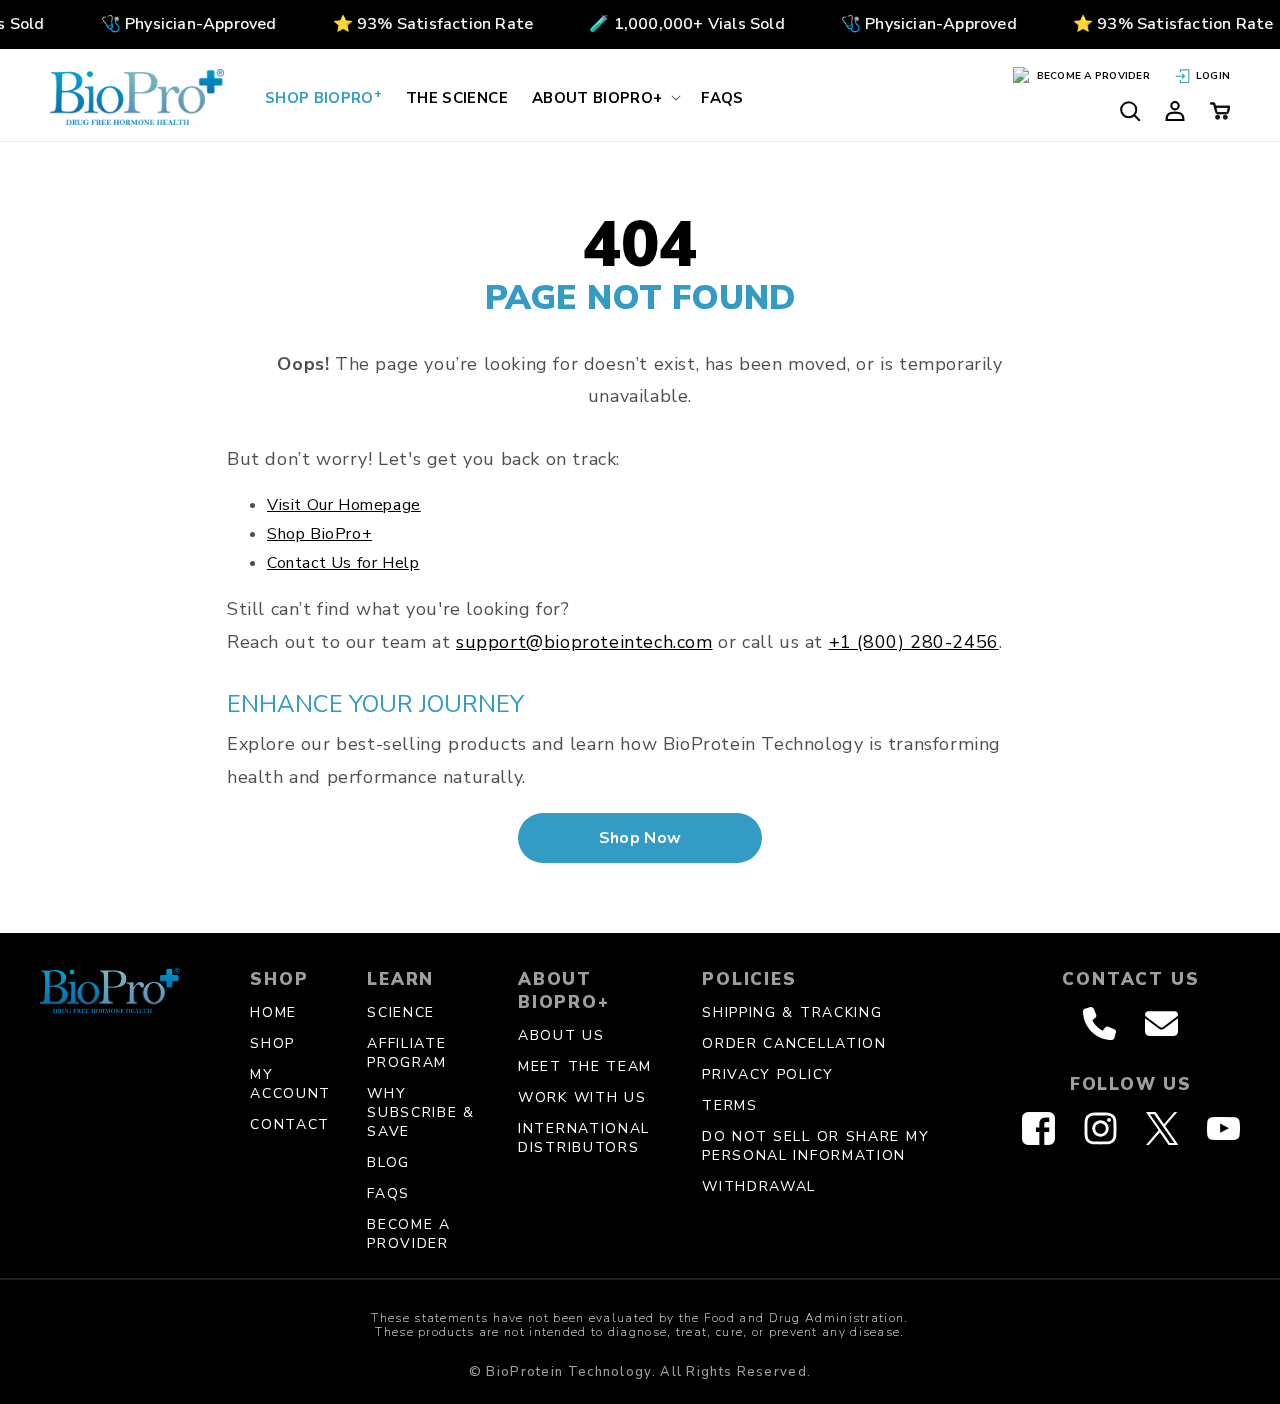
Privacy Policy (768, 1074)
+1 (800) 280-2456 (914, 642)
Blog (388, 1162)
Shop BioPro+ (319, 534)
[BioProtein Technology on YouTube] (1223, 1128)
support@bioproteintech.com (584, 642)
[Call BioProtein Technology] (1099, 1023)
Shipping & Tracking (792, 1012)
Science (401, 1012)
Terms (730, 1105)
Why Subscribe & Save (421, 1112)
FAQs (388, 1193)
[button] (604, 97)
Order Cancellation (794, 1043)
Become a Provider (409, 1234)
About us (561, 1035)
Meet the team (585, 1066)
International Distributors (584, 1138)
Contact (290, 1124)
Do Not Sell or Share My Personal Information (815, 1146)
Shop (272, 1043)
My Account (290, 1084)
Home (273, 1012)
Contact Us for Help (343, 563)
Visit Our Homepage (344, 505)
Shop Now (640, 838)
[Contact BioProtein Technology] (1161, 1023)
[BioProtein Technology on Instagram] (1100, 1128)
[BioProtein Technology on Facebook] (1038, 1128)
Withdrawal (759, 1186)
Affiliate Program (407, 1053)
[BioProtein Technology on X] (1162, 1128)
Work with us (582, 1097)
